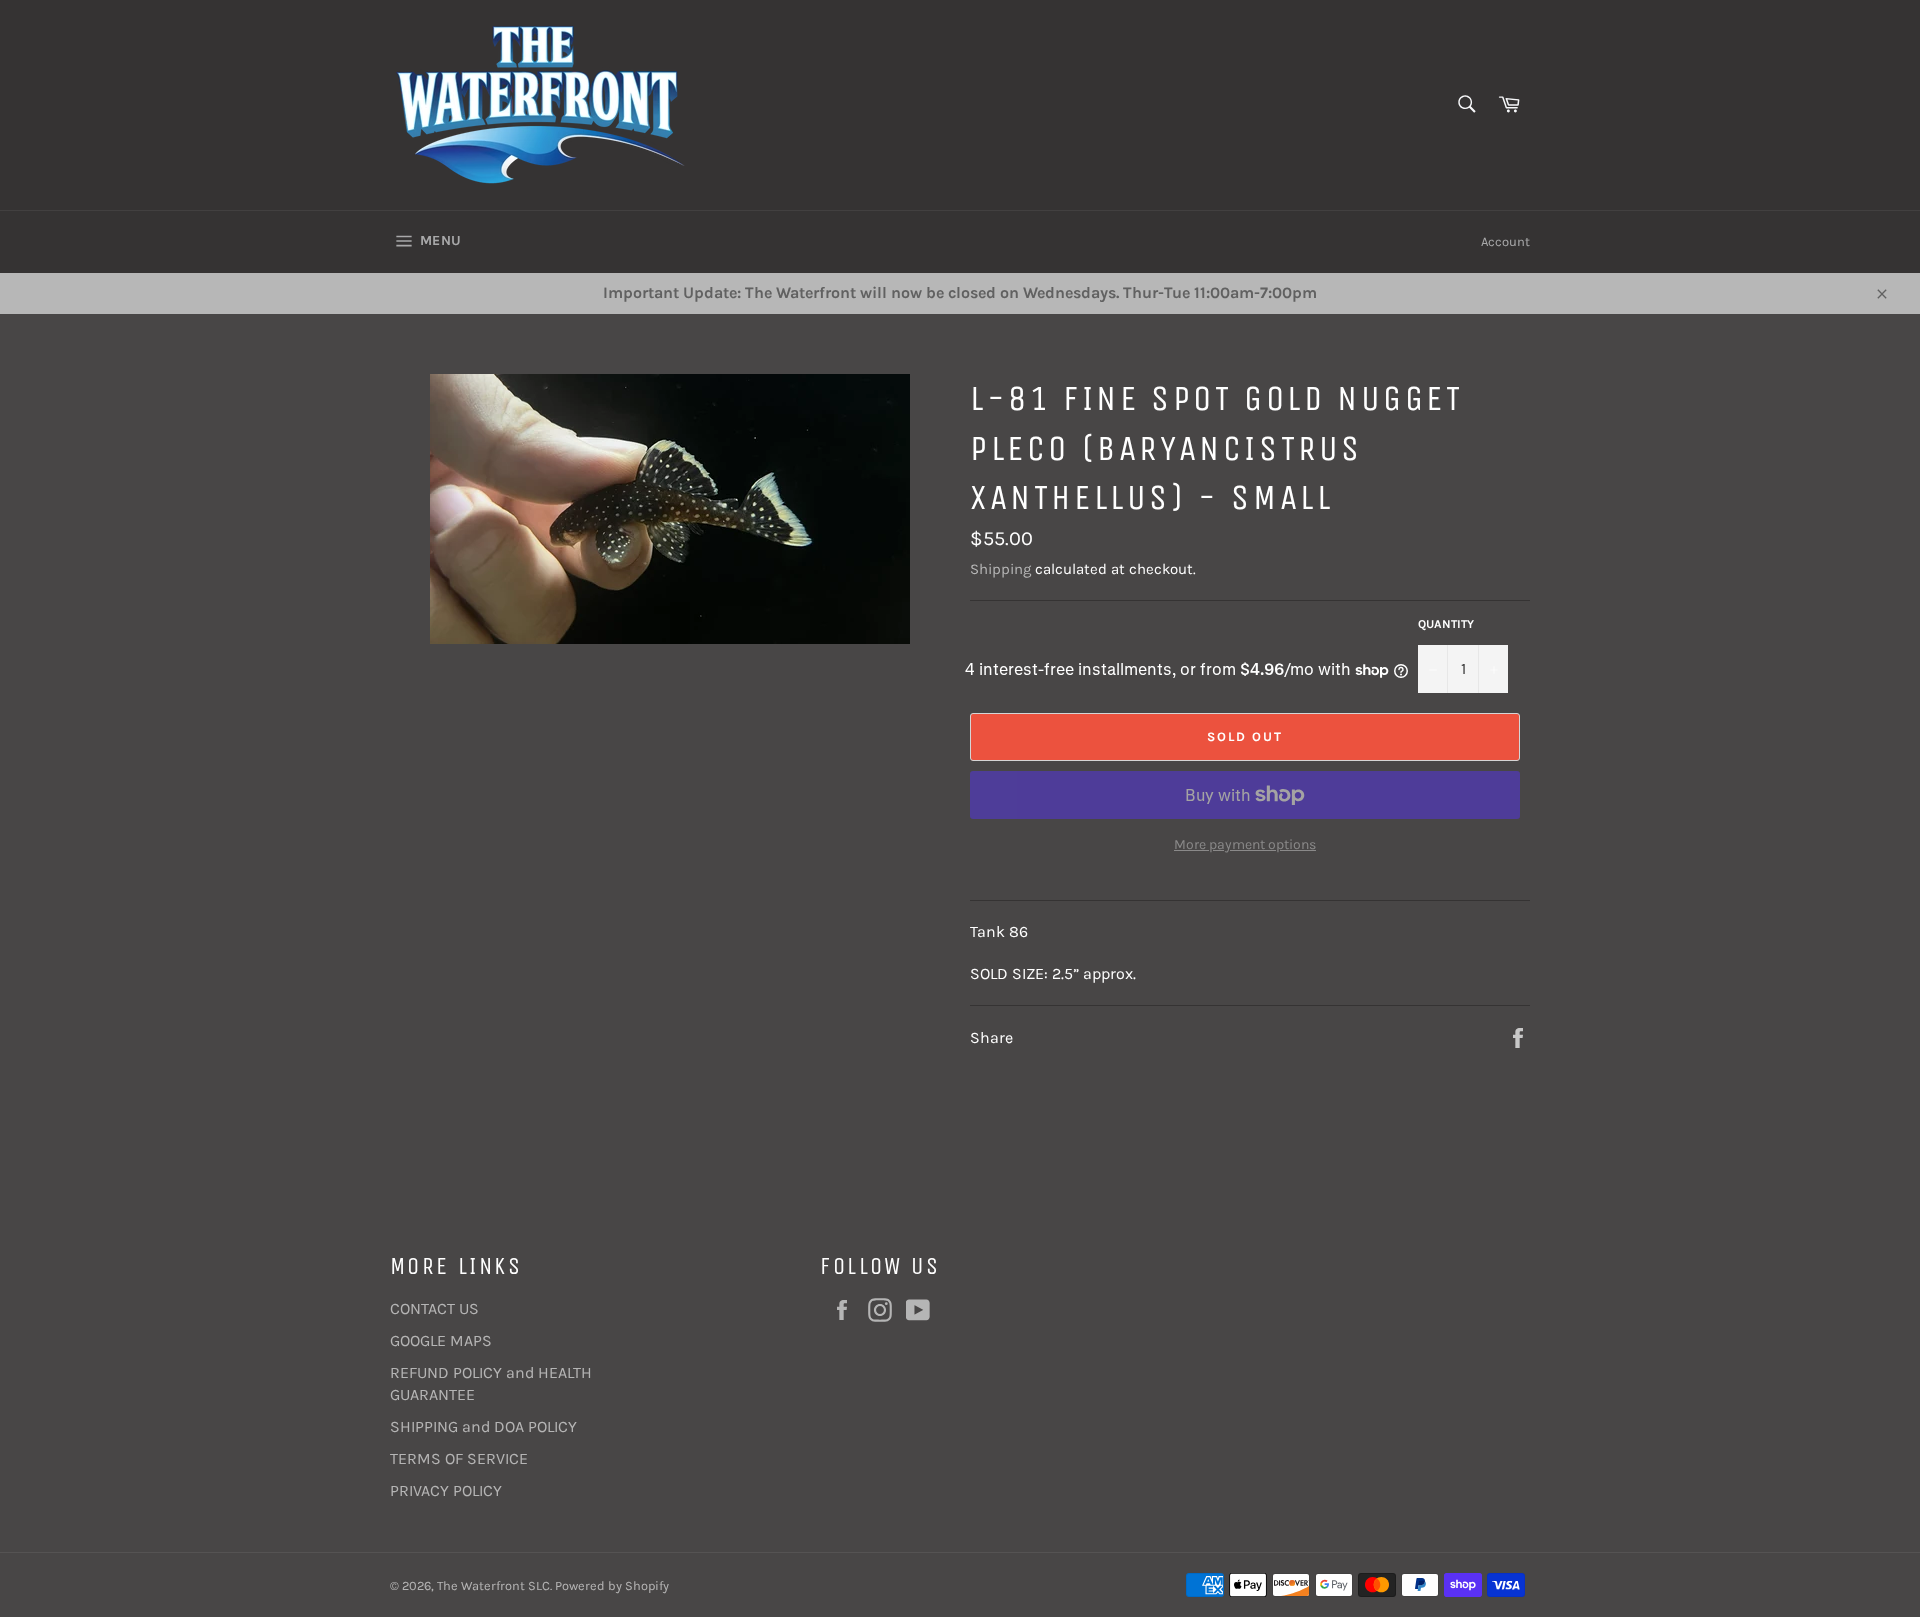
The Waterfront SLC (493, 1585)
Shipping (1000, 569)
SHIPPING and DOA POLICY (483, 1426)
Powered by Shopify (612, 1585)
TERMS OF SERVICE (459, 1458)
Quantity (1446, 624)
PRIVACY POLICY (446, 1490)
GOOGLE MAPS (441, 1340)
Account (1505, 241)
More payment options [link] (1245, 844)
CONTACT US (434, 1308)
